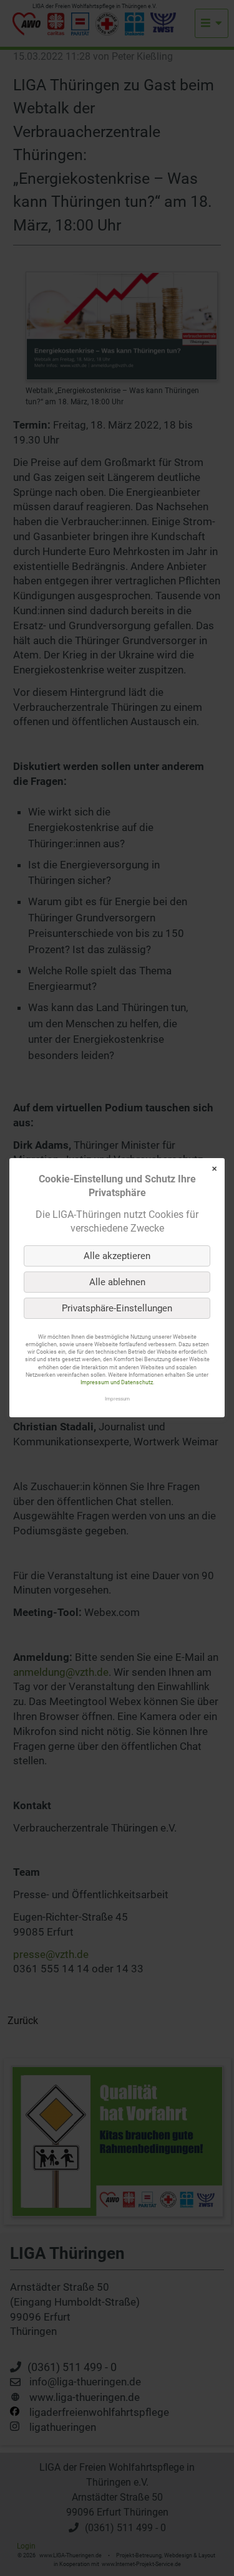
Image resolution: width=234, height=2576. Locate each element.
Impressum (117, 1399)
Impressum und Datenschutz (117, 1382)
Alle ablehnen (117, 1282)
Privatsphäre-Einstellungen (117, 1308)
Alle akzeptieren (117, 1256)
